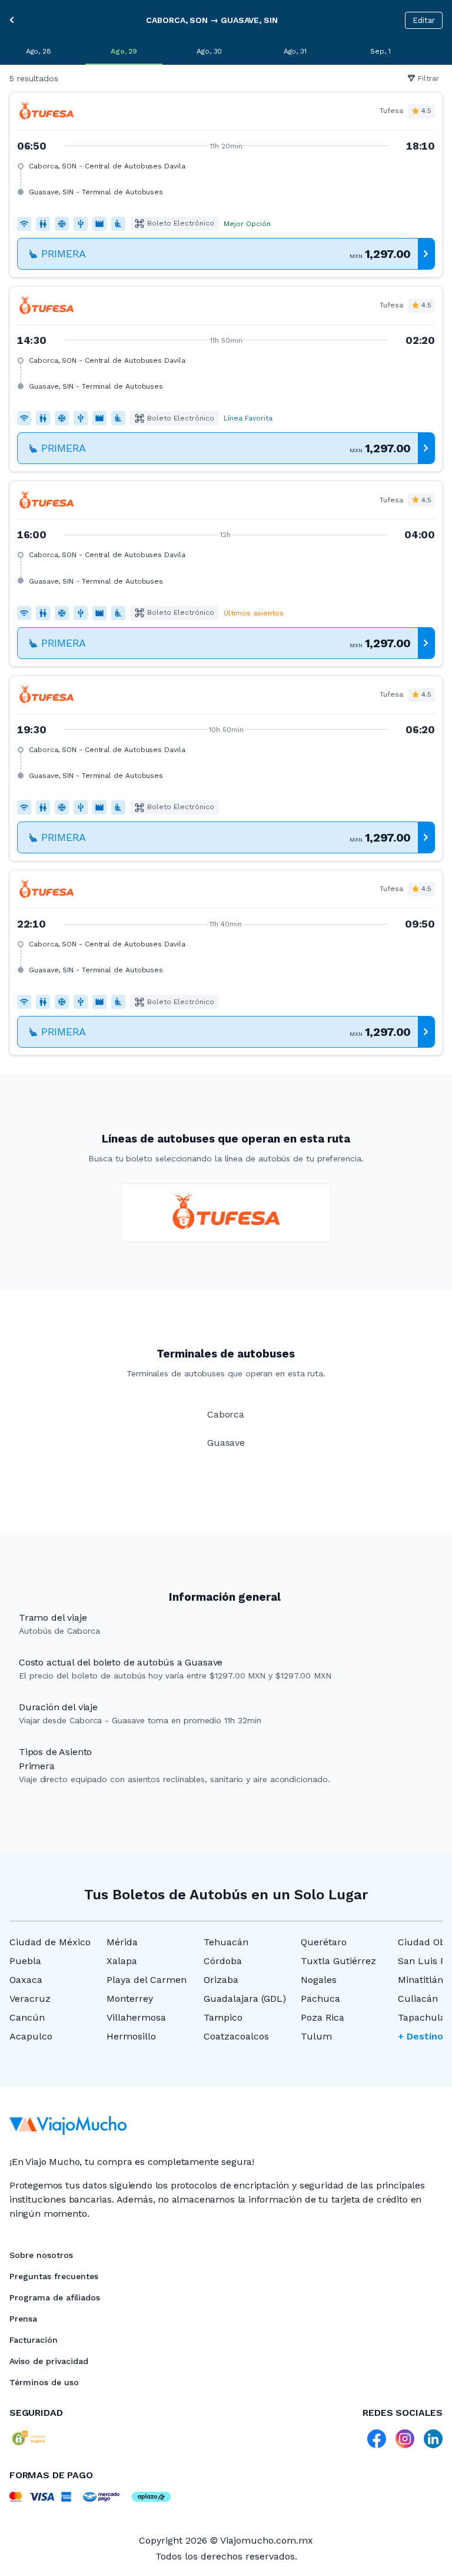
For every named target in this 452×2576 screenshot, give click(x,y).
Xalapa (122, 1961)
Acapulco (31, 2036)
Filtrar (428, 78)
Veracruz (30, 1999)
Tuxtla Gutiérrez (338, 1961)
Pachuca (320, 1999)
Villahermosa (136, 2017)
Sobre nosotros (41, 2255)
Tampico (223, 2017)
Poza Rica (323, 2017)
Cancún (27, 2017)
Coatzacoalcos (236, 2036)
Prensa (23, 2319)
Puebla (25, 1961)
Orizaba (221, 1980)
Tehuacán (226, 1942)
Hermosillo (131, 2036)
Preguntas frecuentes (54, 2276)
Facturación (34, 2340)
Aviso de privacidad (49, 2361)
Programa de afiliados (55, 2297)
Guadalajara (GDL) (245, 1999)
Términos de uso (44, 2382)
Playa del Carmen (147, 1980)
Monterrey (130, 1999)
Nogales (319, 1980)
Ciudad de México (50, 1942)
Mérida (122, 1942)
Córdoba (223, 1961)
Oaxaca (26, 1980)
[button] (226, 185)
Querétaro (324, 1942)
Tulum (316, 2036)
